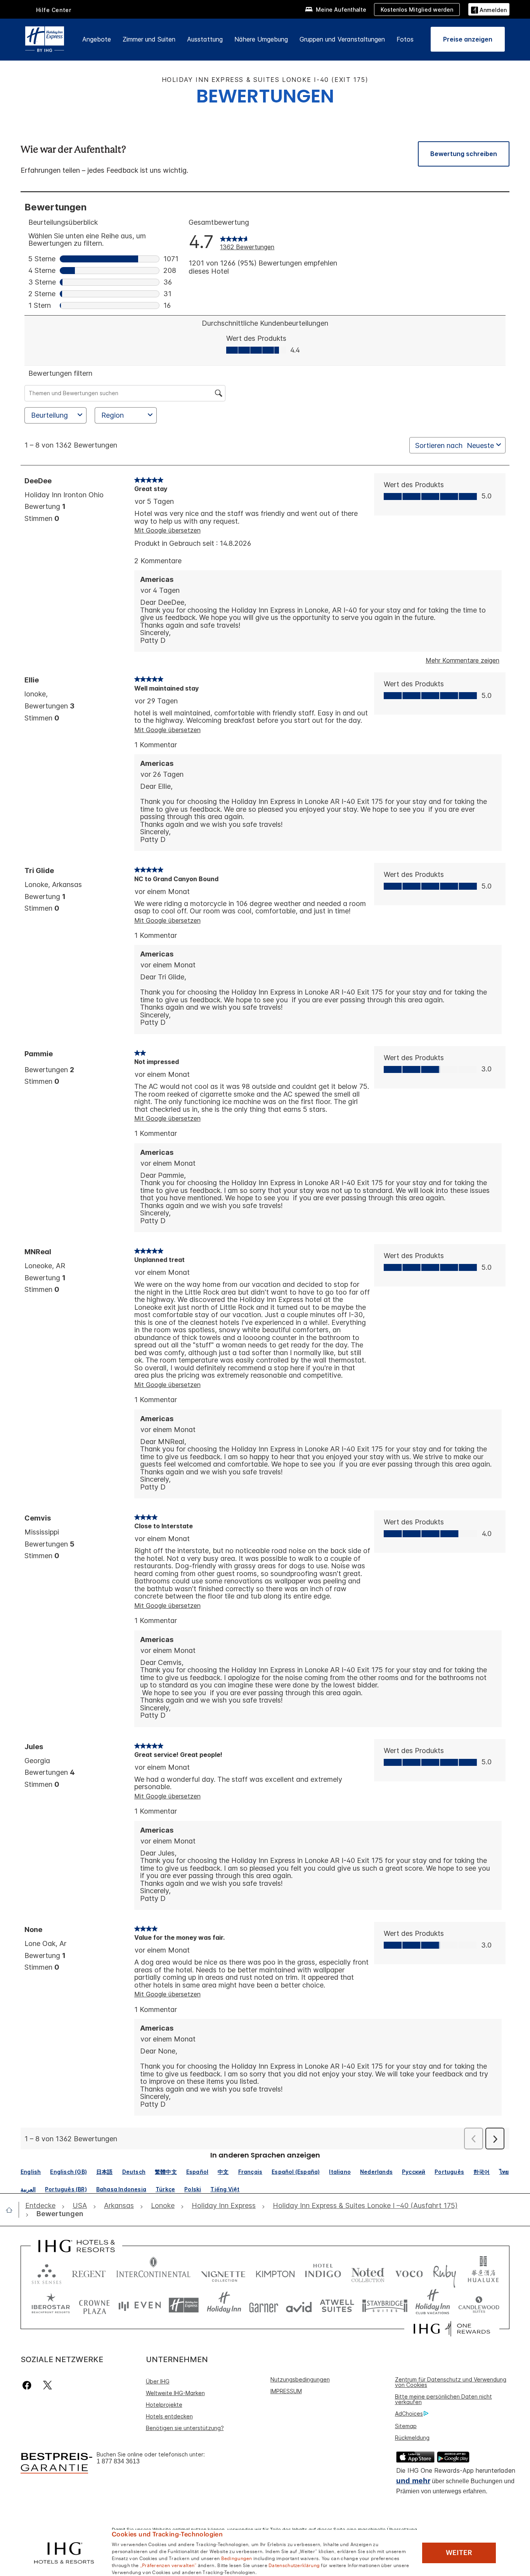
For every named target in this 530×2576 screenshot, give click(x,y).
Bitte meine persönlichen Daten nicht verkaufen (443, 2399)
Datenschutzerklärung (294, 2565)
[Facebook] (29, 2385)
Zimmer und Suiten (149, 39)
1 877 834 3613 (118, 2461)
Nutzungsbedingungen (300, 2379)
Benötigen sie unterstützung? (185, 2428)
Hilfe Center (54, 10)
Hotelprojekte (164, 2405)
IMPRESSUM (286, 2391)
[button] (489, 9)
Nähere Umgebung (261, 39)
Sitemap (406, 2426)
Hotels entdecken (169, 2416)
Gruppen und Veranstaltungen (342, 39)
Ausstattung (205, 39)
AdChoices (409, 2414)
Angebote (97, 39)
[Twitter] (48, 2385)
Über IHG (158, 2381)
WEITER (459, 2553)
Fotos (405, 39)
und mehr (413, 2481)
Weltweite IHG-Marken (175, 2393)
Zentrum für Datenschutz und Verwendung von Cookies (451, 2382)
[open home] (12, 2210)
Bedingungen (237, 2558)
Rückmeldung (412, 2438)
